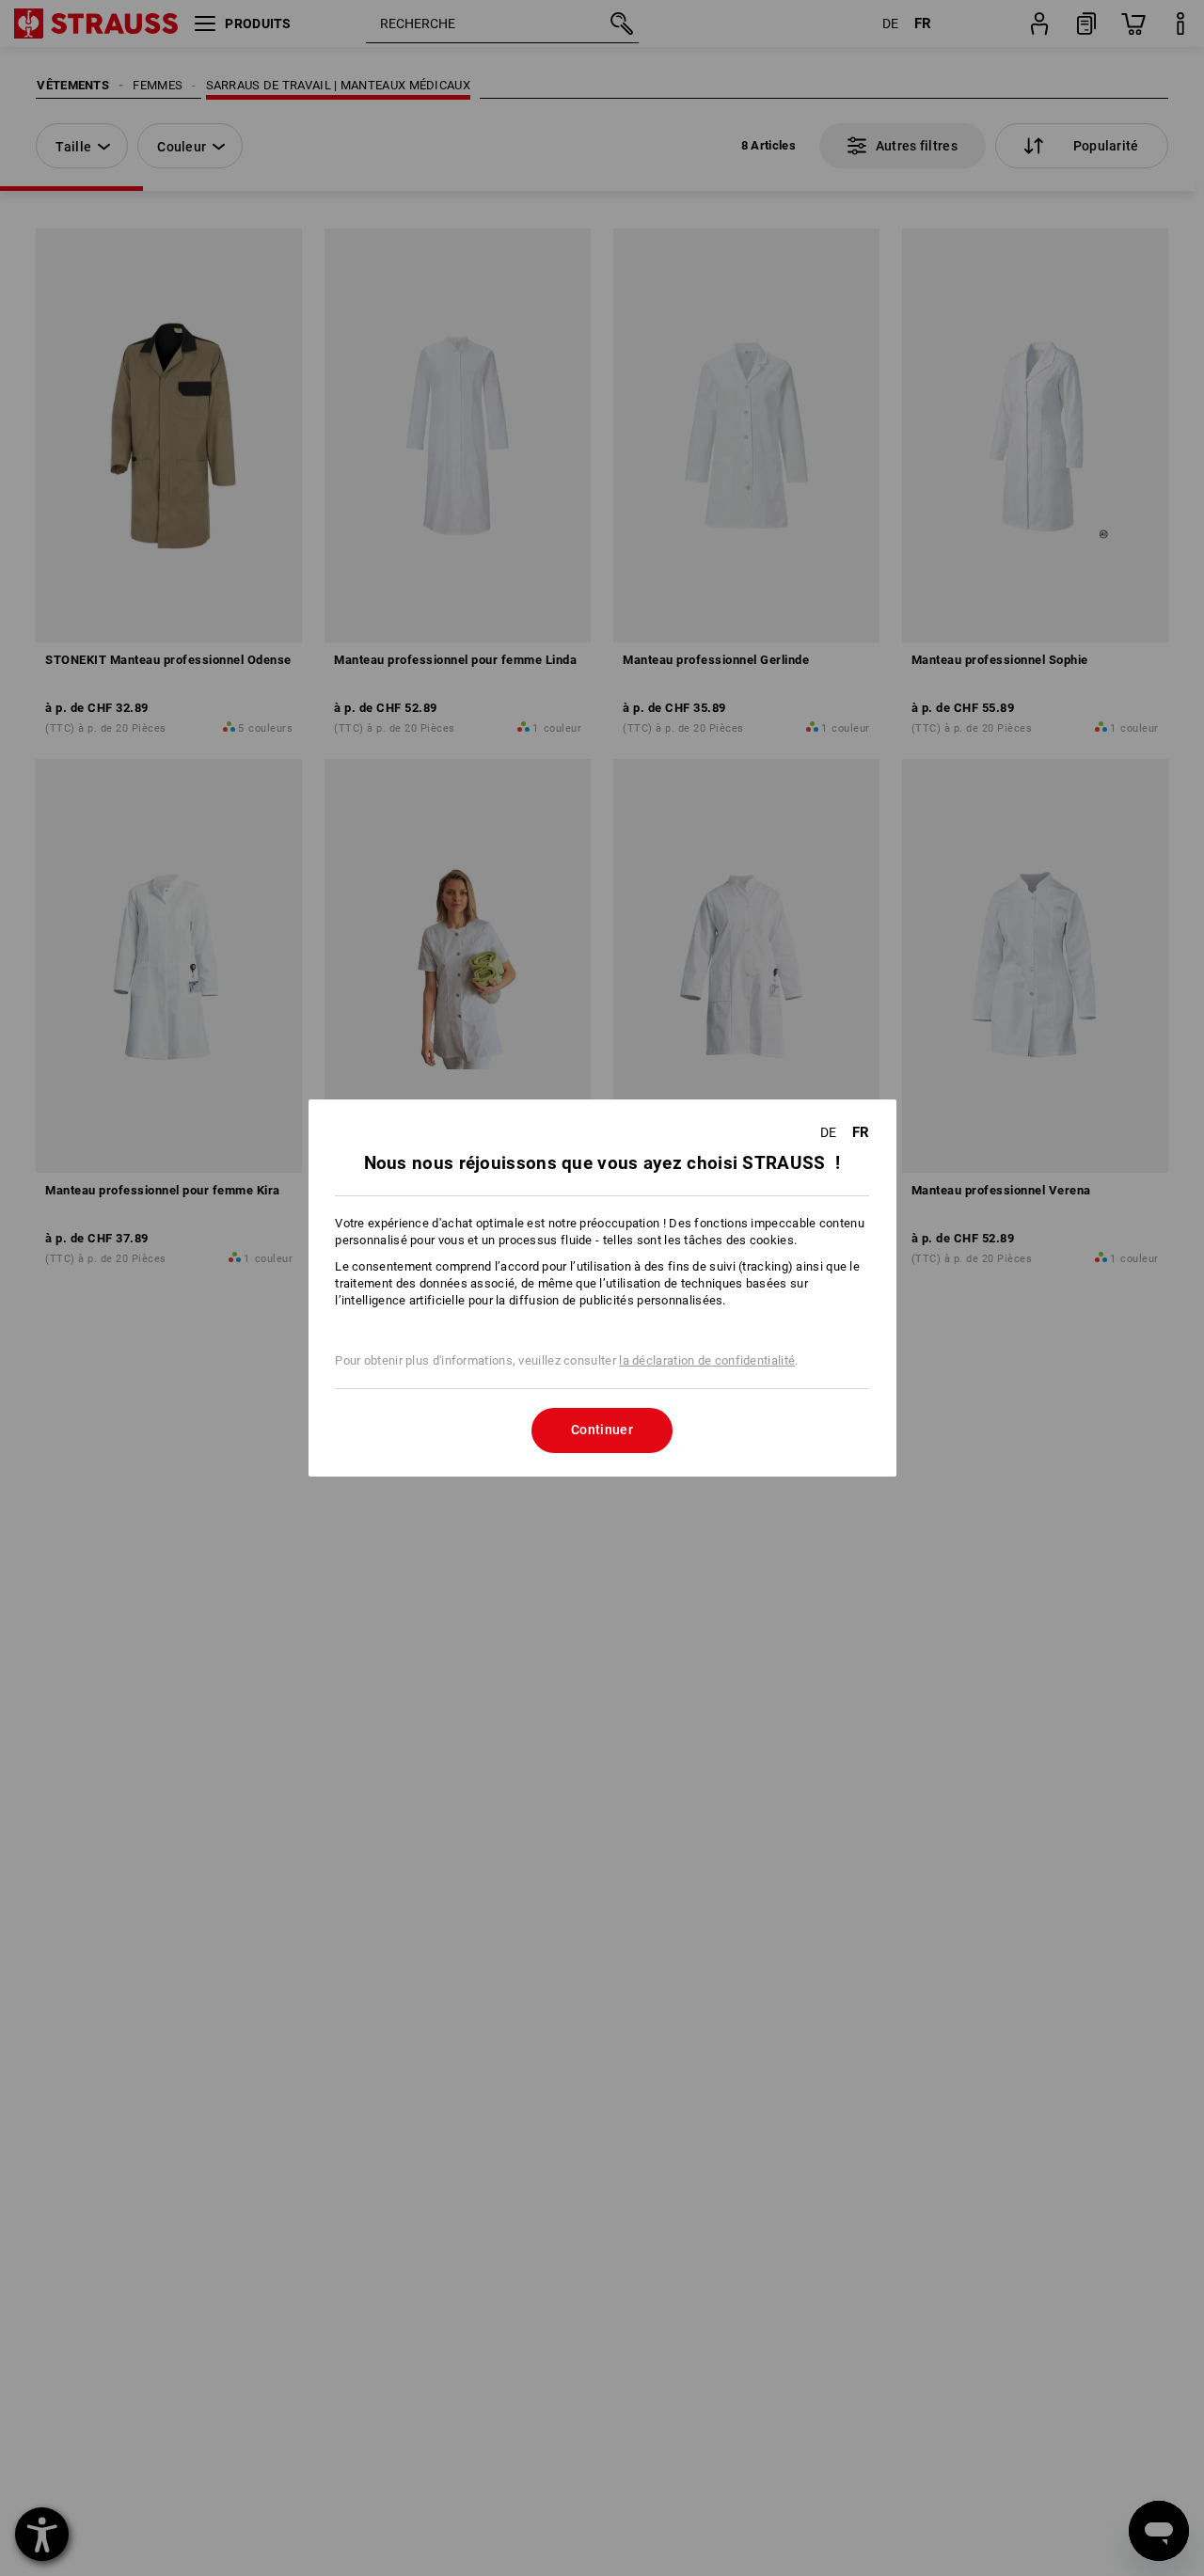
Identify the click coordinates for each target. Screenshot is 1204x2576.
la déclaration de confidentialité (707, 1360)
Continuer (602, 1430)
